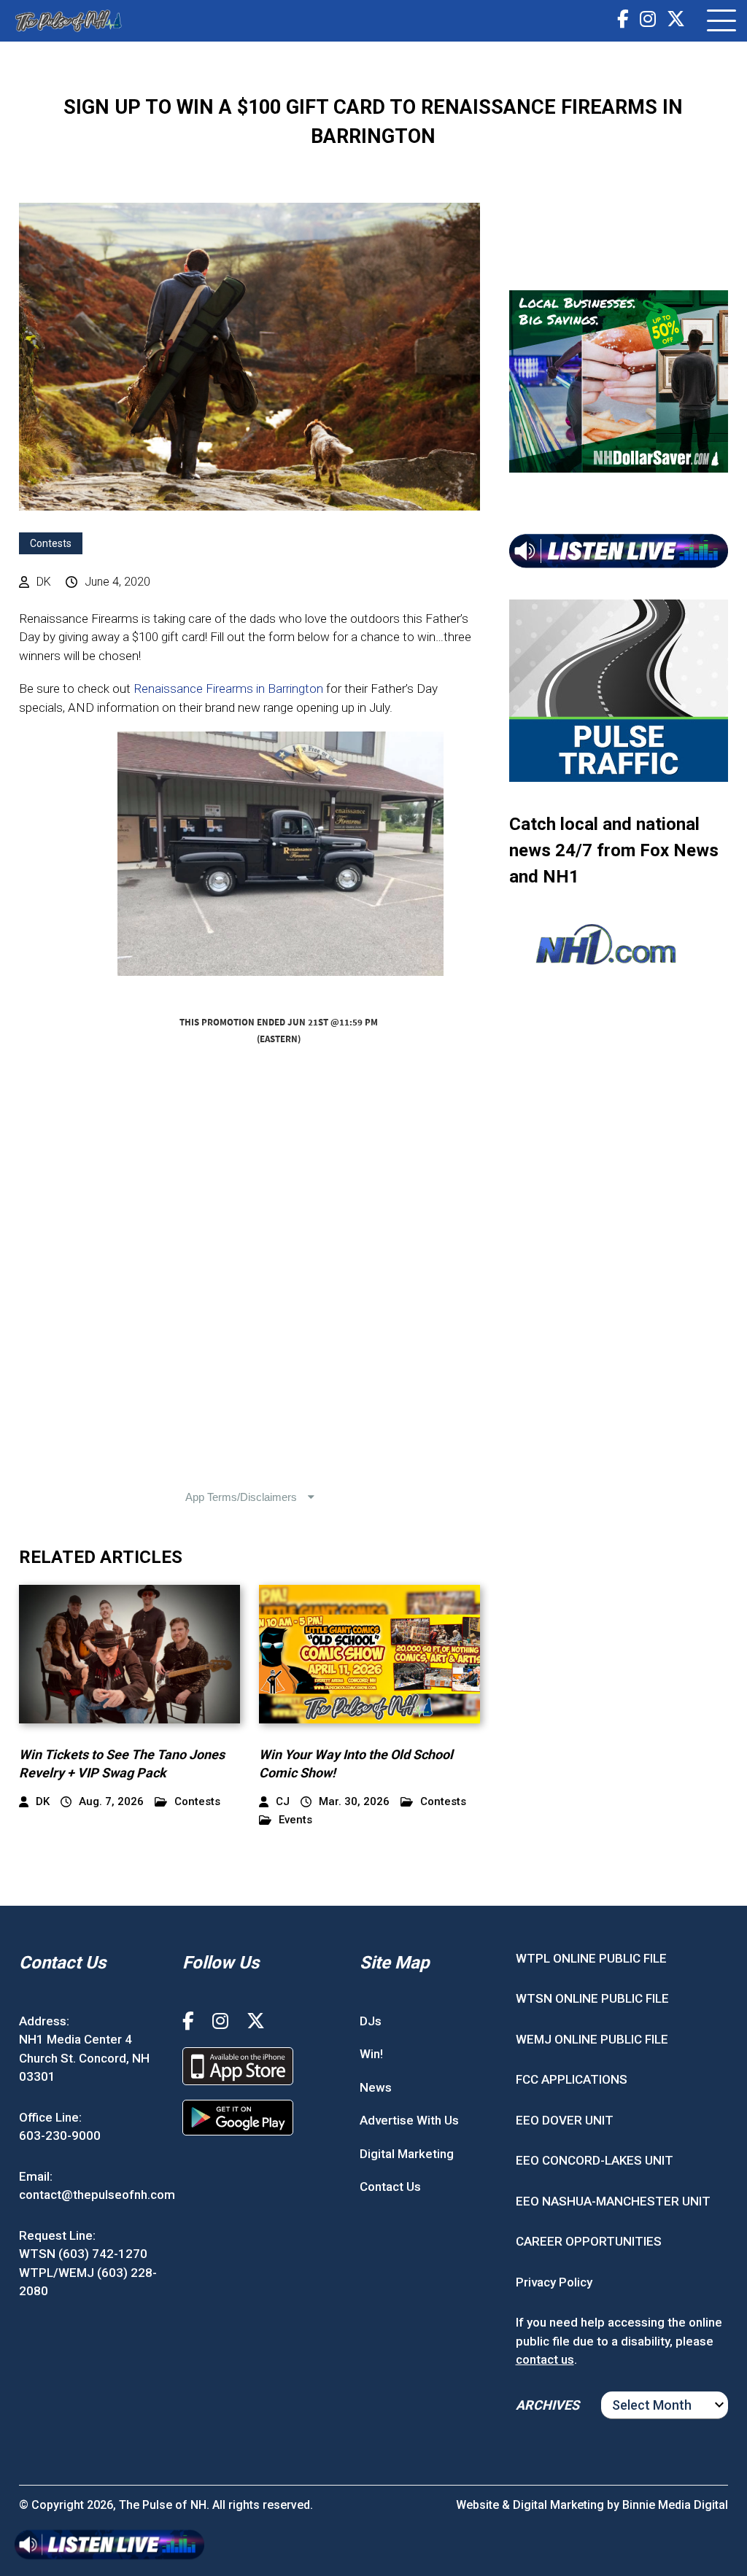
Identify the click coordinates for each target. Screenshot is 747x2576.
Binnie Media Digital (675, 2505)
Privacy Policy (554, 2282)
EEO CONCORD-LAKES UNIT (595, 2160)
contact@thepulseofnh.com (97, 2195)
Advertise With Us (409, 2120)
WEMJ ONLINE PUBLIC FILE (592, 2039)
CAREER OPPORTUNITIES (589, 2241)
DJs (371, 2021)
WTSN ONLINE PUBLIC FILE (592, 1998)
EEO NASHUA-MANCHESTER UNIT (613, 2201)
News (376, 2087)
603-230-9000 (60, 2135)
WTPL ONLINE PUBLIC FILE (591, 1958)
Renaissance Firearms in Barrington (228, 688)
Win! (371, 2054)
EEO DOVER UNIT (565, 2120)
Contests (51, 543)
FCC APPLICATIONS (572, 2079)
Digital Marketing (407, 2154)
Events (295, 1820)
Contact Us (390, 2187)
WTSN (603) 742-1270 (83, 2254)
